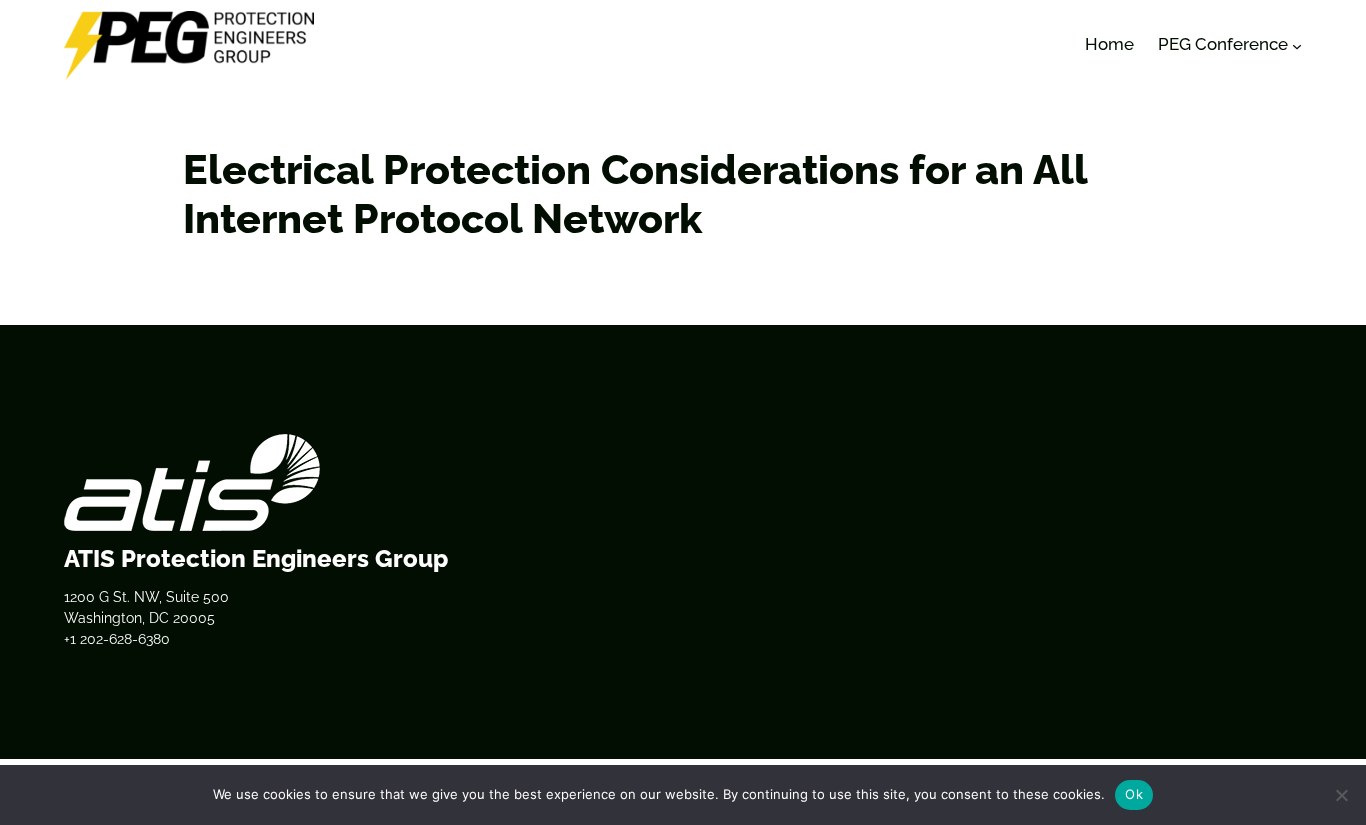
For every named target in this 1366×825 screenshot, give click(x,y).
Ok (1134, 794)
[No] (1341, 795)
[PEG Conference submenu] (1297, 45)
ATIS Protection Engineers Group (256, 558)
